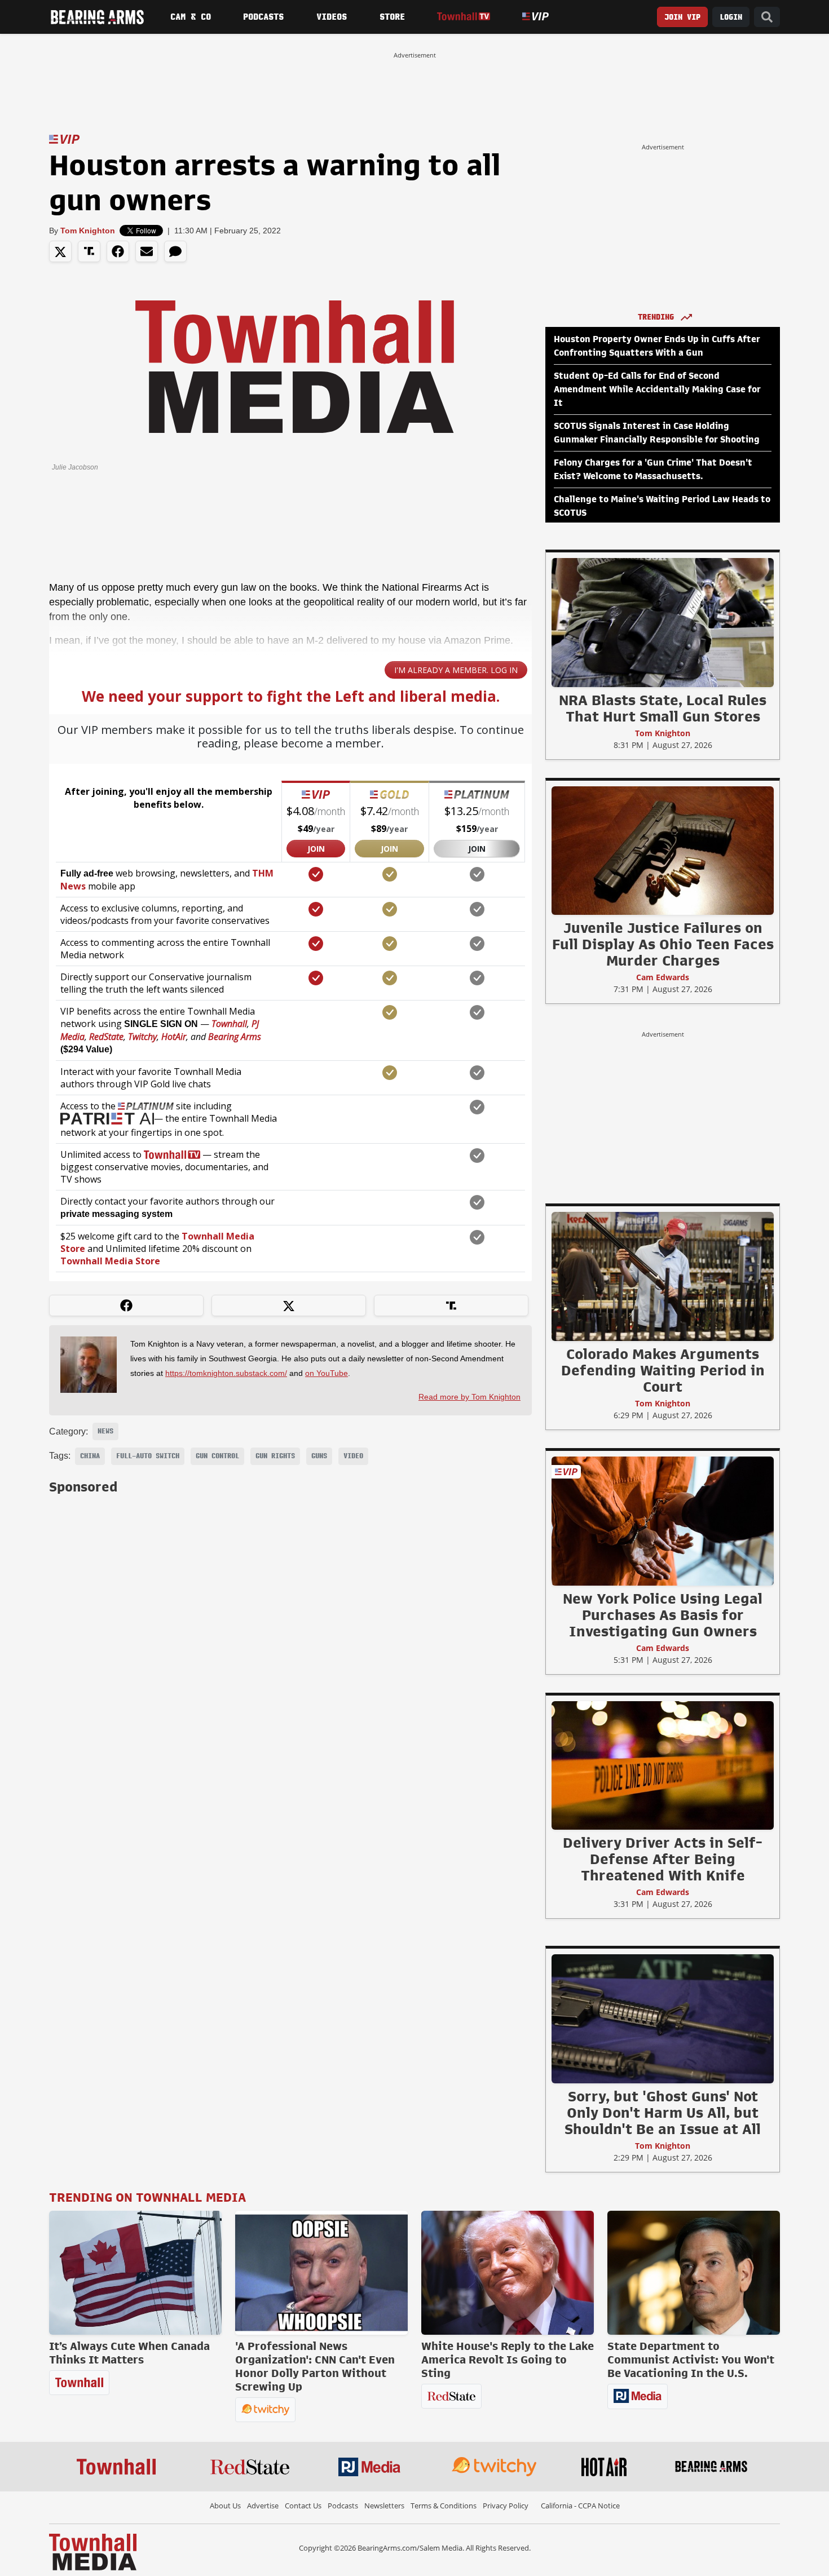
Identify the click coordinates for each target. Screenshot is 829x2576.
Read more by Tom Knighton (469, 1397)
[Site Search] (767, 17)
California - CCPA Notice (580, 2506)
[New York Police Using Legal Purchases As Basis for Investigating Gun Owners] (663, 1521)
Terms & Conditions (444, 2506)
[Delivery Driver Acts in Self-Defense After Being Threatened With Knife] (663, 1765)
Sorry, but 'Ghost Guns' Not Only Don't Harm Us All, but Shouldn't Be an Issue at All (663, 2113)
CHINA (90, 1456)
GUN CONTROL (217, 1456)
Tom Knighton (88, 231)
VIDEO (353, 1456)
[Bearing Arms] (97, 17)
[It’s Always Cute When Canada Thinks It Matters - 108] (135, 2273)
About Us (225, 2506)
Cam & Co (191, 17)
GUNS (319, 1456)
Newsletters (384, 2506)
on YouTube (327, 1373)
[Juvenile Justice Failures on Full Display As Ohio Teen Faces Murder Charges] (663, 850)
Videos (332, 17)
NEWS (105, 1431)
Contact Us (303, 2506)
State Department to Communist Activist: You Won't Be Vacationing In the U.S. (691, 2360)
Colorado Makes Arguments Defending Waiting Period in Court (663, 1370)
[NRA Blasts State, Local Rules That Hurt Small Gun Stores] (663, 622)
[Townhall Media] (93, 2551)
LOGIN (731, 17)
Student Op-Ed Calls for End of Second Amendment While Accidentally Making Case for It (657, 390)
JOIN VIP (682, 17)
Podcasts (263, 17)
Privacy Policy (506, 2506)
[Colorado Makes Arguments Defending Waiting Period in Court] (663, 1276)
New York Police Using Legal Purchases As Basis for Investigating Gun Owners (663, 1615)
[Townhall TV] (463, 17)
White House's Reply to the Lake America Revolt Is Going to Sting (508, 2360)
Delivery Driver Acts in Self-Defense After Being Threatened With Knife (663, 1859)
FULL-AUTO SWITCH (148, 1456)
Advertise (263, 2506)
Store (392, 17)
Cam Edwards (663, 977)
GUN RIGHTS (275, 1456)
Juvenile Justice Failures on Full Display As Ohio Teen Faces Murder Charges (663, 944)
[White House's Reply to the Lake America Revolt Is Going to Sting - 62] (508, 2273)
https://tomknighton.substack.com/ (226, 1373)
